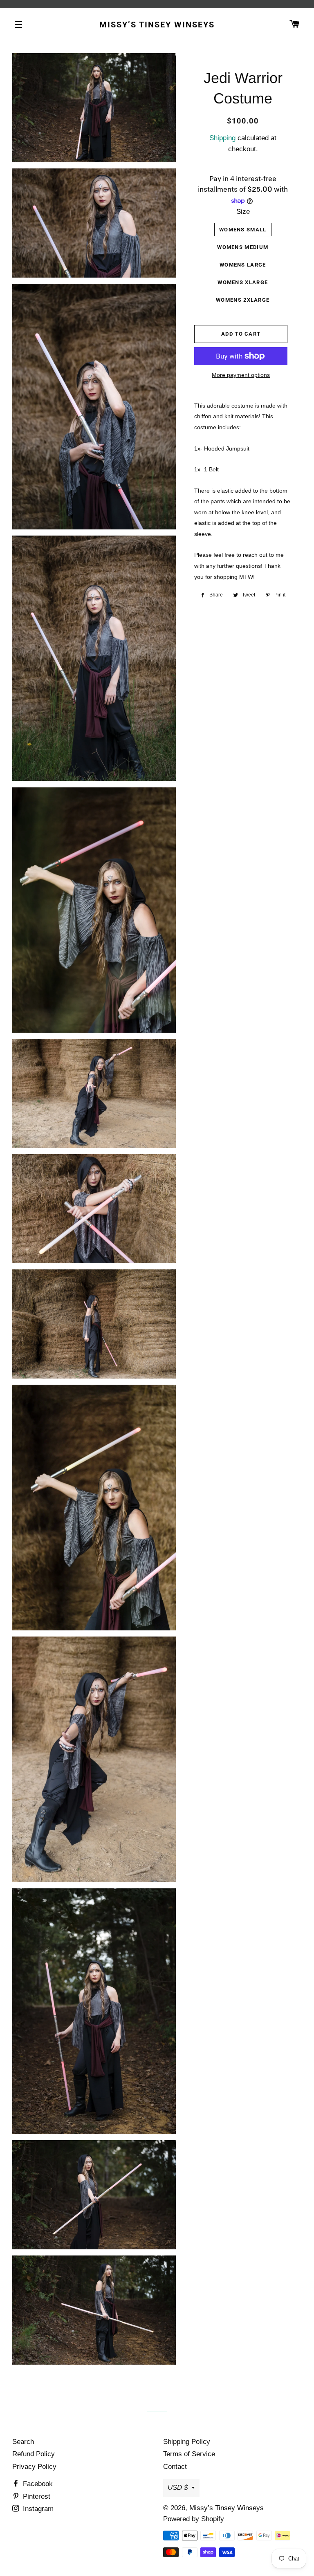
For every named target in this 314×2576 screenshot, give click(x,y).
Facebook (37, 2484)
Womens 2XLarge (243, 300)
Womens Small (243, 230)
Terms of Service (189, 2454)
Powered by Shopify (194, 2519)
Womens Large (243, 265)
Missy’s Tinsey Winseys (157, 25)
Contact (175, 2467)
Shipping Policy (187, 2442)
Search (23, 2442)
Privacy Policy (34, 2467)
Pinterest (36, 2496)
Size (243, 212)
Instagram (37, 2509)
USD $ (178, 2487)
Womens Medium (243, 247)
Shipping (222, 138)
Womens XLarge (243, 282)
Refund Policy (34, 2454)
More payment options (241, 375)
